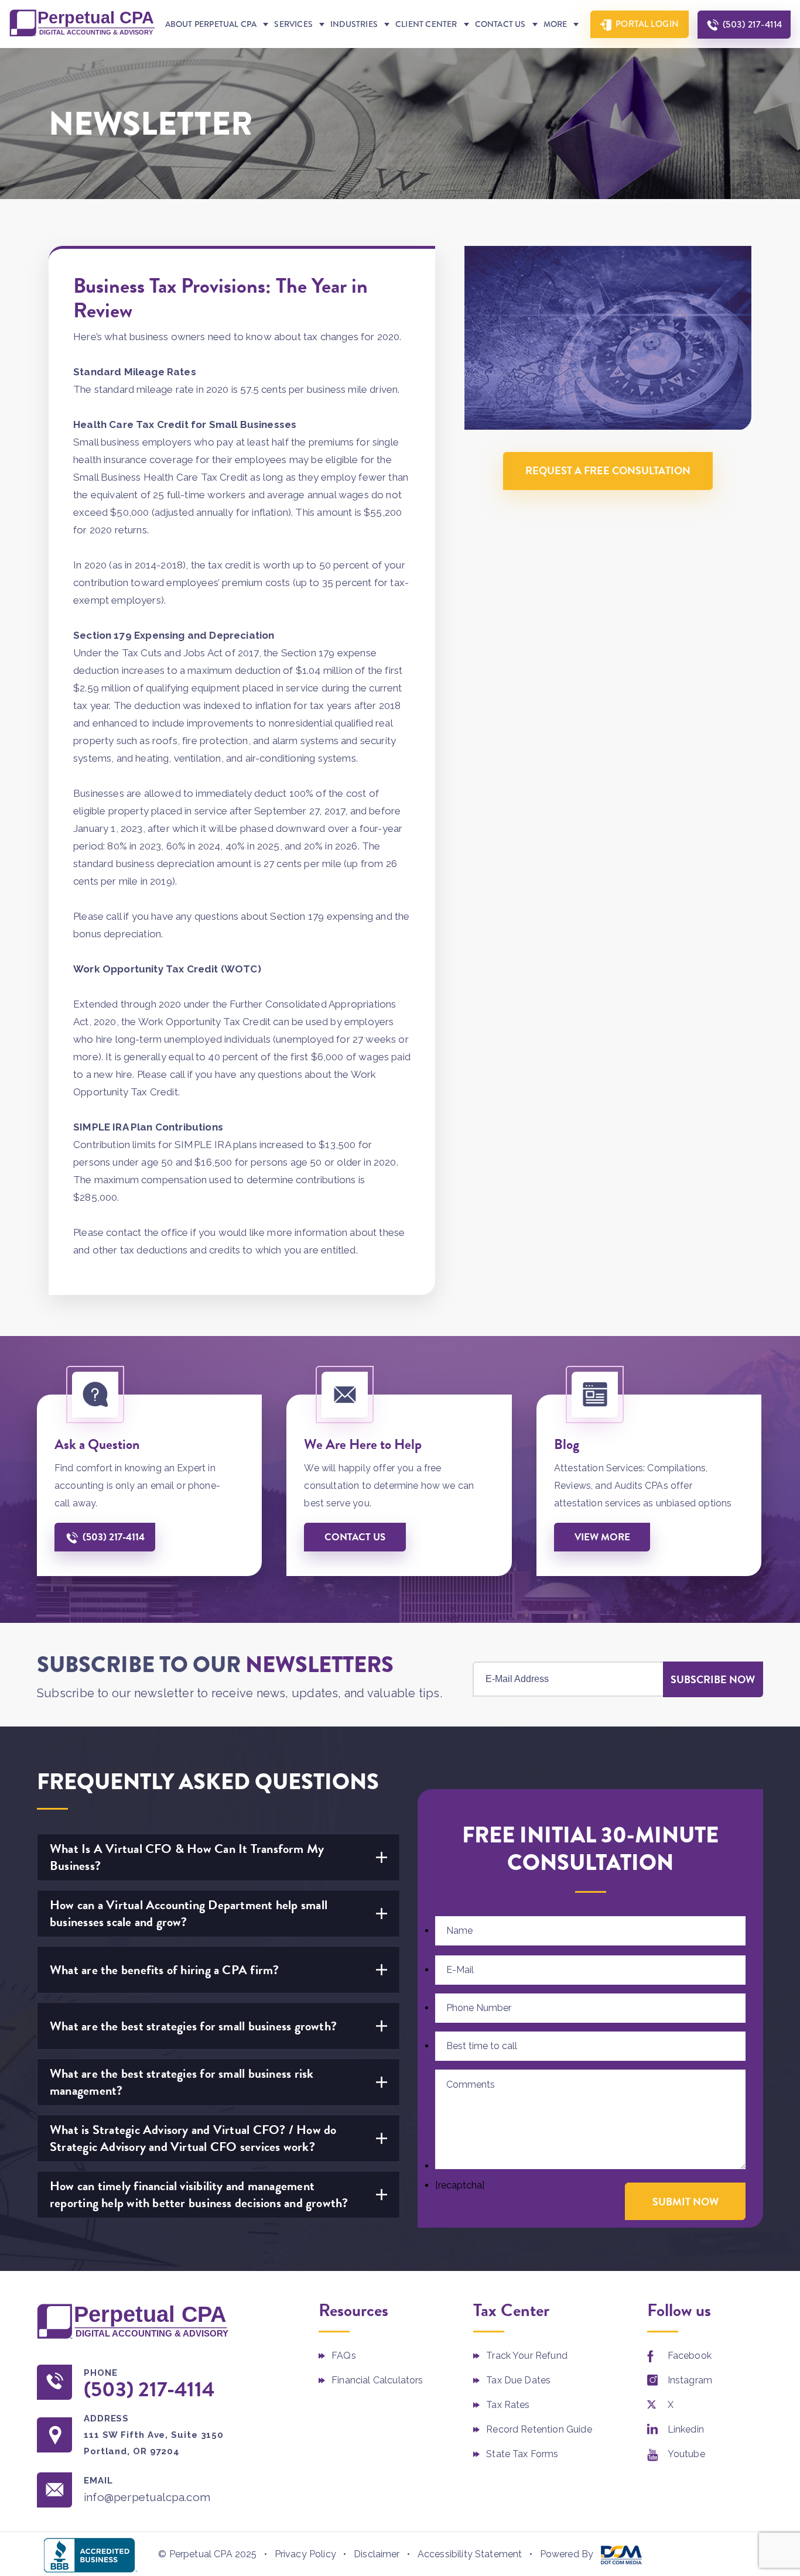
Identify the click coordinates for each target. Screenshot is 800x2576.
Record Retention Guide (539, 2429)
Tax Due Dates (518, 2380)
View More (602, 1537)
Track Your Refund (527, 2356)
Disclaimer (377, 2554)
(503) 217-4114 (753, 24)
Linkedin (686, 2429)
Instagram (690, 2380)
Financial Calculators (377, 2380)
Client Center (426, 24)
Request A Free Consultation (608, 471)
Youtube (686, 2454)
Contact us (355, 1537)
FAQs (344, 2356)
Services (293, 24)
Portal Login (647, 24)
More (555, 24)
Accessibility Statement (470, 2554)
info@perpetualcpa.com (147, 2497)
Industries (354, 24)
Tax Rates (508, 2405)
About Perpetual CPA (211, 24)
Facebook (690, 2356)
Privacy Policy (305, 2554)
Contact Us (500, 24)
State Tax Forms (522, 2454)
